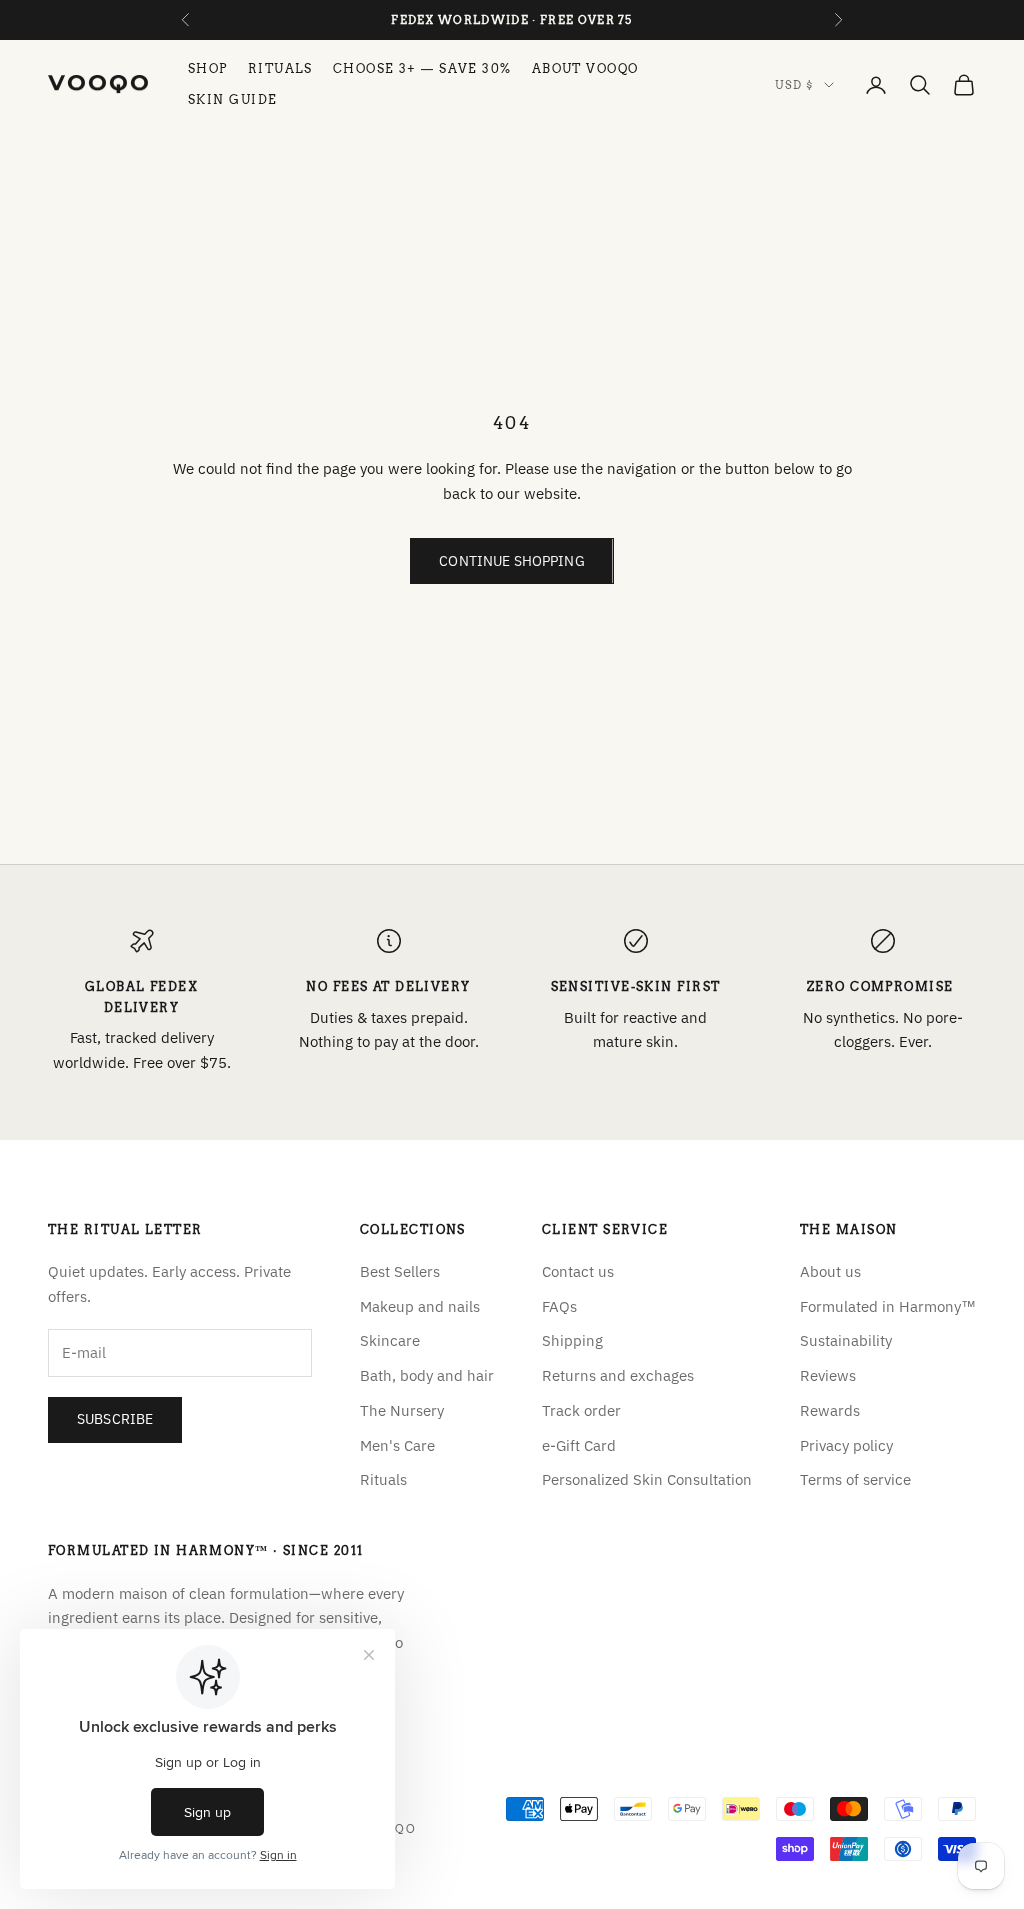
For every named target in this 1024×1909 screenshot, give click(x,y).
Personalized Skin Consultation (647, 1479)
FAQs (559, 1306)
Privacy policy (846, 1445)
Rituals (280, 68)
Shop (208, 68)
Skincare (390, 1340)
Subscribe (115, 1419)
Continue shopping (511, 561)
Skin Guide (232, 99)
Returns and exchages (618, 1375)
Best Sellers (400, 1271)
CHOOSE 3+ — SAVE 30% (422, 68)
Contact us (578, 1271)
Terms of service (855, 1479)
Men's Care (397, 1445)
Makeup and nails (420, 1306)
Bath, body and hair (427, 1375)
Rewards (830, 1410)
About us (830, 1271)
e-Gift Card (579, 1445)
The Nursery (402, 1410)
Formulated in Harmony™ (888, 1306)
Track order (581, 1410)
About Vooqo (585, 68)
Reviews (828, 1375)
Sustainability (846, 1340)
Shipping (572, 1340)
